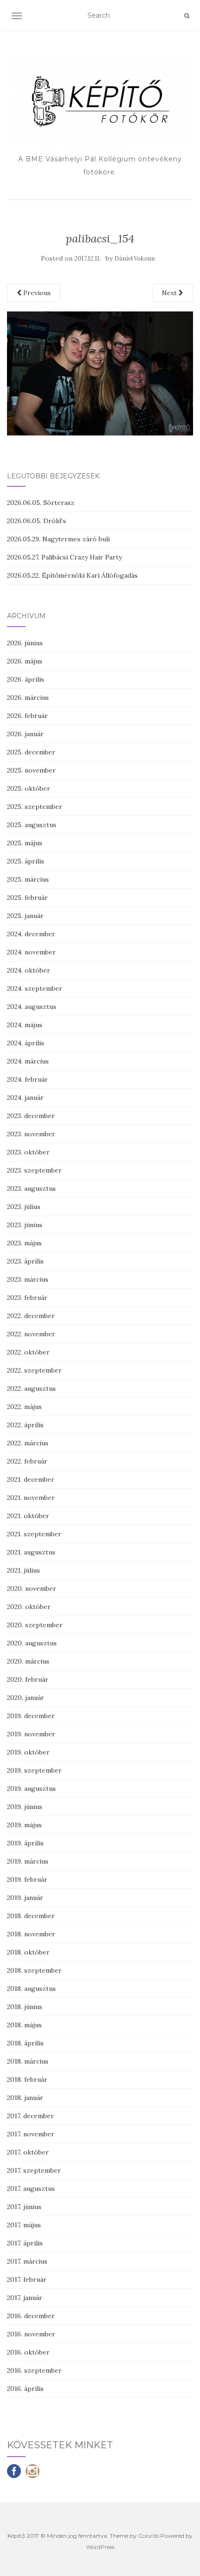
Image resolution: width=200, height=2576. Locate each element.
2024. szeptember (35, 988)
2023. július (24, 1207)
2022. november (31, 1334)
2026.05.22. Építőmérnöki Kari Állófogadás (72, 575)
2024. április (26, 1043)
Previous (36, 293)
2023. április (25, 1261)
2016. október (28, 2352)
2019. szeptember (34, 1770)
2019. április (25, 1843)
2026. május (25, 661)
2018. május (24, 2025)
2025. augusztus (32, 825)
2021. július (23, 1570)
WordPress (100, 2547)
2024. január (25, 1098)
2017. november (31, 2134)
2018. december (31, 1916)
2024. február (27, 1079)
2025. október (29, 788)
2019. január (25, 1898)
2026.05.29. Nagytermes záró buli (58, 539)
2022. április (25, 1425)
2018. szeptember (34, 1970)
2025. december (31, 752)
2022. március (28, 1443)
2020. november (32, 1588)
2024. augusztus (32, 1007)
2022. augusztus (31, 1388)
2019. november (31, 1734)
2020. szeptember (35, 1625)
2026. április (26, 679)
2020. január (26, 1698)
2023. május (24, 1243)
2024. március (28, 1061)
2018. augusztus (31, 1989)
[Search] (187, 16)
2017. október (28, 2152)
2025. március (28, 879)
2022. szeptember (34, 1370)
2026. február (27, 716)
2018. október (28, 1952)
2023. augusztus (31, 1188)
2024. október (29, 970)
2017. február (27, 2279)
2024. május (25, 1025)
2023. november (31, 1134)
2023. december (31, 1116)
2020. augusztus (32, 1643)
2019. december (31, 1716)
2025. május (25, 843)
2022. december (31, 1316)
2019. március (28, 1861)
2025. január (25, 916)
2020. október (29, 1607)
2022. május (24, 1407)
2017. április (25, 2243)
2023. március (28, 1279)
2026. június (25, 643)
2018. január (25, 2098)
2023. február (27, 1298)
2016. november (31, 2334)
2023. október (28, 1152)
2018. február (27, 2079)
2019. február (27, 1879)
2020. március (28, 1661)
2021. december (31, 1479)
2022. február (27, 1461)
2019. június (25, 1807)
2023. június (25, 1225)
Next (170, 293)
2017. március (27, 2261)
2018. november (31, 1934)
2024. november (31, 952)
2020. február (28, 1679)
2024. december (31, 934)
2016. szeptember (34, 2370)
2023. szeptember (34, 1170)
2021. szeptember (34, 1534)
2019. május (24, 1825)
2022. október (28, 1352)
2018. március (28, 2061)
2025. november (31, 770)
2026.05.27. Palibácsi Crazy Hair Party (64, 557)
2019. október (28, 1752)
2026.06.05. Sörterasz (41, 503)
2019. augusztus (31, 1789)
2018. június (25, 2007)
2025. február (27, 898)
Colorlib (149, 2536)
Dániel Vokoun (135, 259)
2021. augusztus (31, 1552)
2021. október (28, 1516)
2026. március (28, 698)
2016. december (31, 2316)
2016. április (25, 2389)
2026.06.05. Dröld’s (37, 521)
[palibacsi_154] (100, 373)
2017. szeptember (34, 2170)
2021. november (31, 1498)
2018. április (25, 2043)
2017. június (24, 2207)
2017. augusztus (31, 2189)
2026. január (25, 734)
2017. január (25, 2298)
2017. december (30, 2116)
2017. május (24, 2225)
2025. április (26, 861)
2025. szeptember (35, 807)
